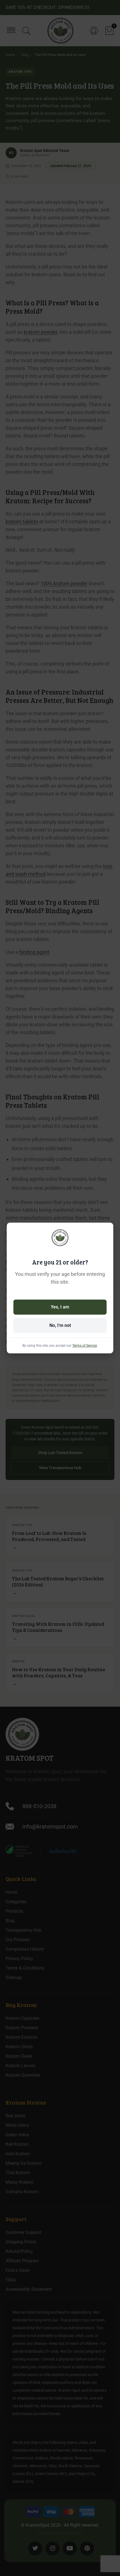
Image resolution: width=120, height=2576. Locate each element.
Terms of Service (85, 1346)
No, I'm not (60, 1325)
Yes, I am (60, 1307)
